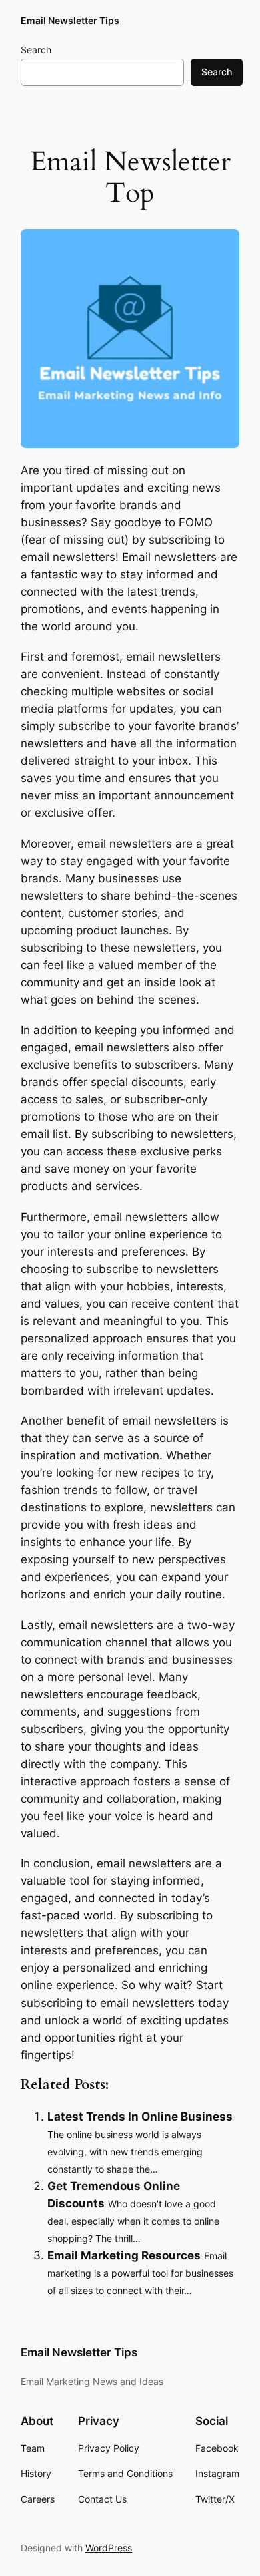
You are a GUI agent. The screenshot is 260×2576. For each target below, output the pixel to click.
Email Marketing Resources (124, 2255)
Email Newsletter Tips (70, 20)
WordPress (109, 2548)
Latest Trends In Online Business (140, 2117)
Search (36, 50)
